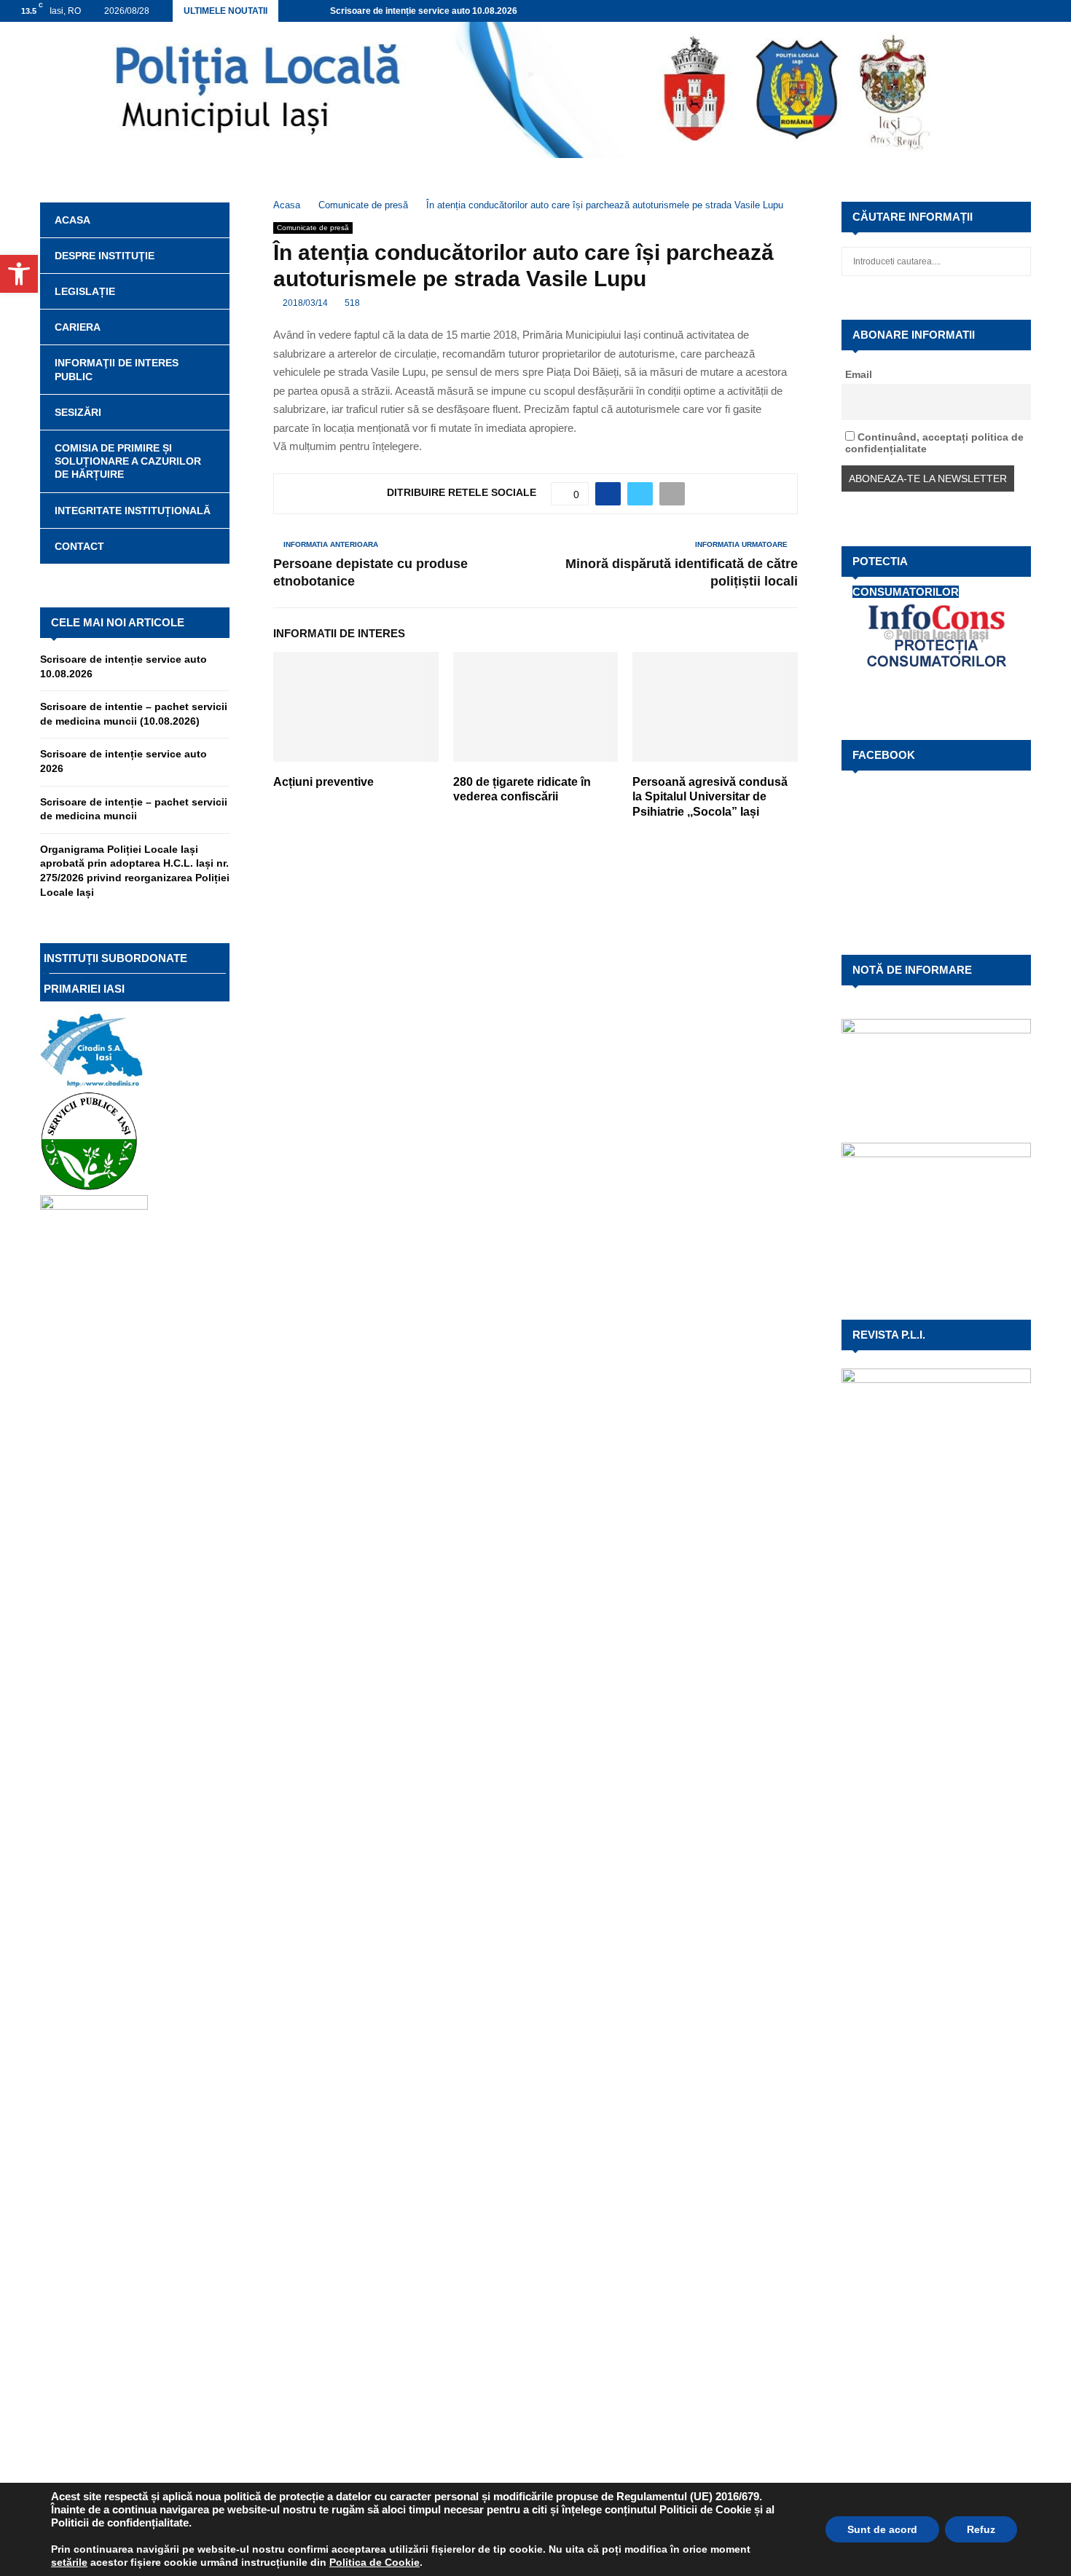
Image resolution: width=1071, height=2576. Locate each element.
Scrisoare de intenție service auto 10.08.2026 (424, 11)
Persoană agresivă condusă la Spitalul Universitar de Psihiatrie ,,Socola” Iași (710, 797)
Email (859, 374)
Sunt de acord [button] (882, 2529)
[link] (69, 2562)
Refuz (981, 2529)
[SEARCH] (1016, 261)
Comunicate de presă (313, 228)
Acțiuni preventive (323, 782)
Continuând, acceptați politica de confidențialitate (934, 443)
